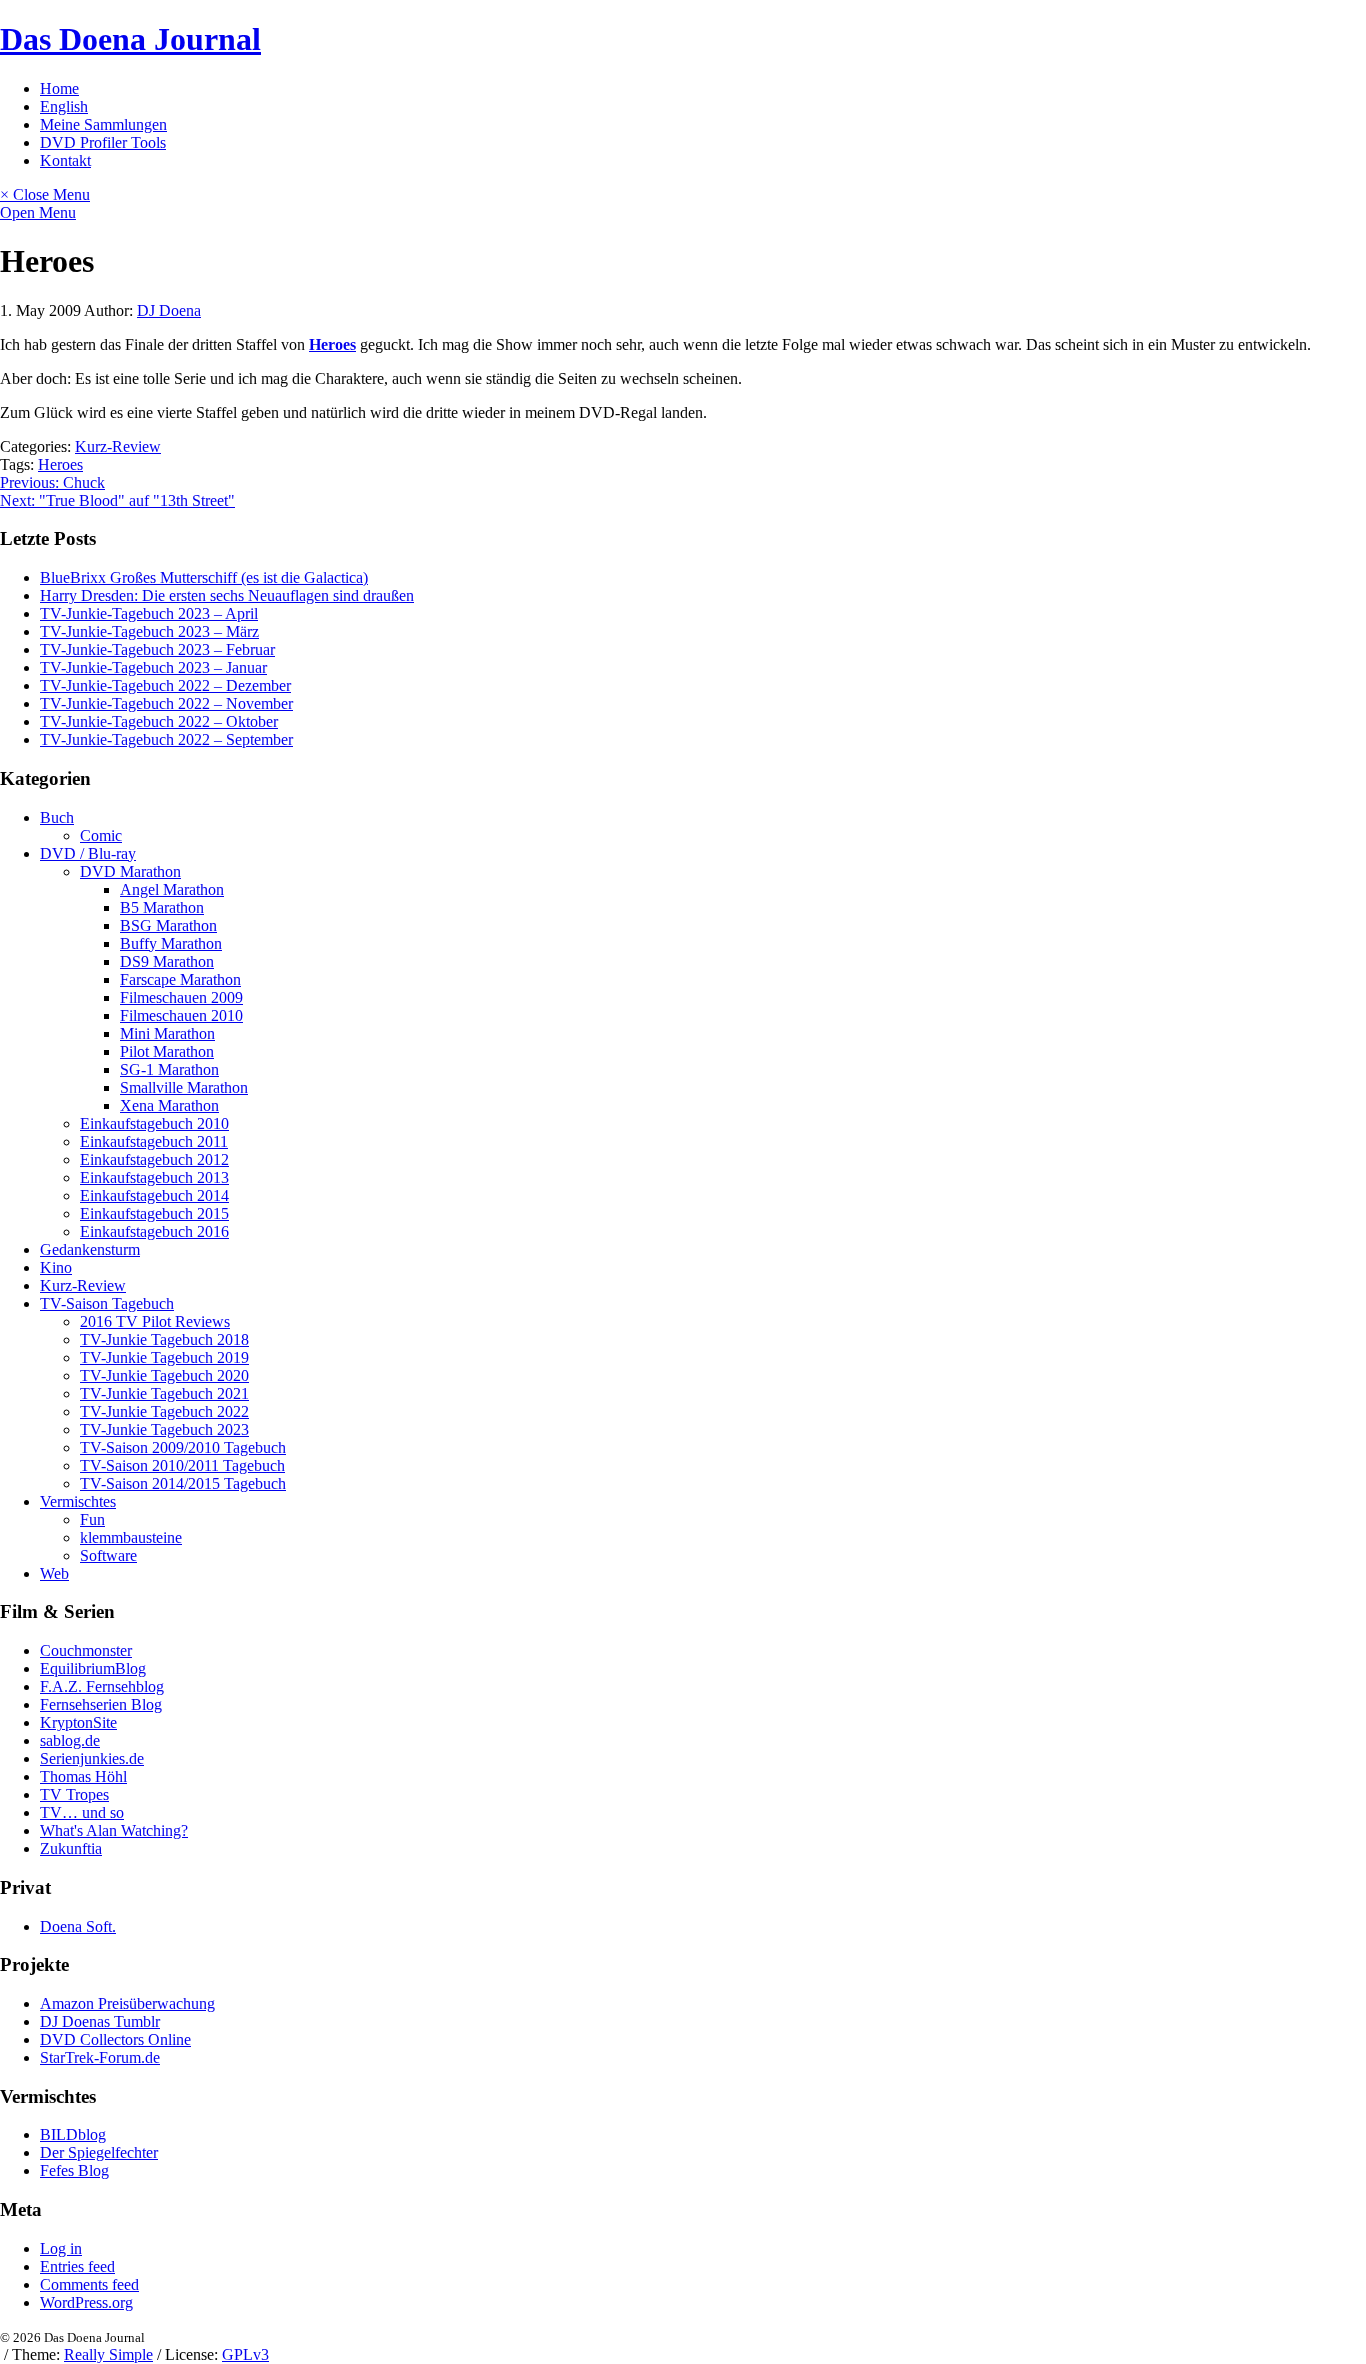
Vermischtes (78, 1501)
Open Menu (38, 212)
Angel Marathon (172, 889)
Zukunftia (71, 1848)
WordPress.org (86, 2302)
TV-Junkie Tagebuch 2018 (164, 1339)
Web (54, 1573)
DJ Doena (169, 310)
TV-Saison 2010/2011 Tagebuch (182, 1465)
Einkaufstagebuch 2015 (154, 1213)
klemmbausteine (131, 1537)
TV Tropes (74, 1794)
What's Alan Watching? (114, 1830)
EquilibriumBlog (93, 1668)
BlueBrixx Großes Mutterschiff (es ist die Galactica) (204, 577)
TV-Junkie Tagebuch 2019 (164, 1357)
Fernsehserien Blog (101, 1704)
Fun (92, 1519)
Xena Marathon (169, 1105)
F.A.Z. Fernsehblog (102, 1686)
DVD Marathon (130, 871)
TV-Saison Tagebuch (107, 1303)
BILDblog (73, 2134)
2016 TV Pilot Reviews (155, 1321)
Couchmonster (86, 1650)
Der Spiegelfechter (99, 2152)
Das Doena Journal (130, 39)
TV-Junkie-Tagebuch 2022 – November (166, 703)
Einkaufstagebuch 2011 (154, 1141)
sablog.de (70, 1740)
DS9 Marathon (167, 961)
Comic (101, 835)
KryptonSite (78, 1722)
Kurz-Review (118, 446)
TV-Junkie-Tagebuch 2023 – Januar (153, 667)
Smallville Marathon (184, 1087)
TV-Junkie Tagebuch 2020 (164, 1375)
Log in (61, 2248)
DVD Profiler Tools (103, 142)
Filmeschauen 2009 (181, 997)
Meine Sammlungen (103, 124)
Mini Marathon (167, 1033)
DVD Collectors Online (115, 2039)
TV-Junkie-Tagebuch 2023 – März (149, 631)
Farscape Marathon (180, 979)
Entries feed (77, 2266)
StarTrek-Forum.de (100, 2057)
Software (108, 1555)
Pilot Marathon (167, 1051)
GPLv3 (245, 2354)
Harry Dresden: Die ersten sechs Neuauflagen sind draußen (227, 595)
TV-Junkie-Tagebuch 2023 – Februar (157, 649)
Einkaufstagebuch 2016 (154, 1231)
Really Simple (108, 2354)
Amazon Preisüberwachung (127, 2003)
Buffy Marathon (171, 943)
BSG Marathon (168, 925)
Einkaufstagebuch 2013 (154, 1177)
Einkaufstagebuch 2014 (154, 1195)
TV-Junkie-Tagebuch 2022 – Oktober (159, 721)
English (64, 106)
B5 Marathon (162, 907)
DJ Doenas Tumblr (100, 2021)
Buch (57, 817)
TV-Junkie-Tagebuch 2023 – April (149, 613)
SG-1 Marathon (169, 1069)
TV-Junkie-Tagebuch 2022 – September (166, 739)
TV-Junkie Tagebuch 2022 (164, 1411)
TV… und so (82, 1812)
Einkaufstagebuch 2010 (154, 1123)
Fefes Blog (74, 2170)
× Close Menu (45, 194)
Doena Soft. (78, 1926)
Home (59, 88)
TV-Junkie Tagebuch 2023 (164, 1429)
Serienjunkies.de (92, 1758)
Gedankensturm (90, 1249)
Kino (56, 1267)
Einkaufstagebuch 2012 (154, 1159)
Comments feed (89, 2284)
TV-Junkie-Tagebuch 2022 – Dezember (165, 685)
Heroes (60, 464)
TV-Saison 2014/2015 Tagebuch (183, 1483)
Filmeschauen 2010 (181, 1015)
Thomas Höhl (83, 1776)
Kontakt (65, 160)
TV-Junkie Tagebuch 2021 (164, 1393)
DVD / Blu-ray (88, 853)
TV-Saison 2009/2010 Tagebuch (183, 1447)
